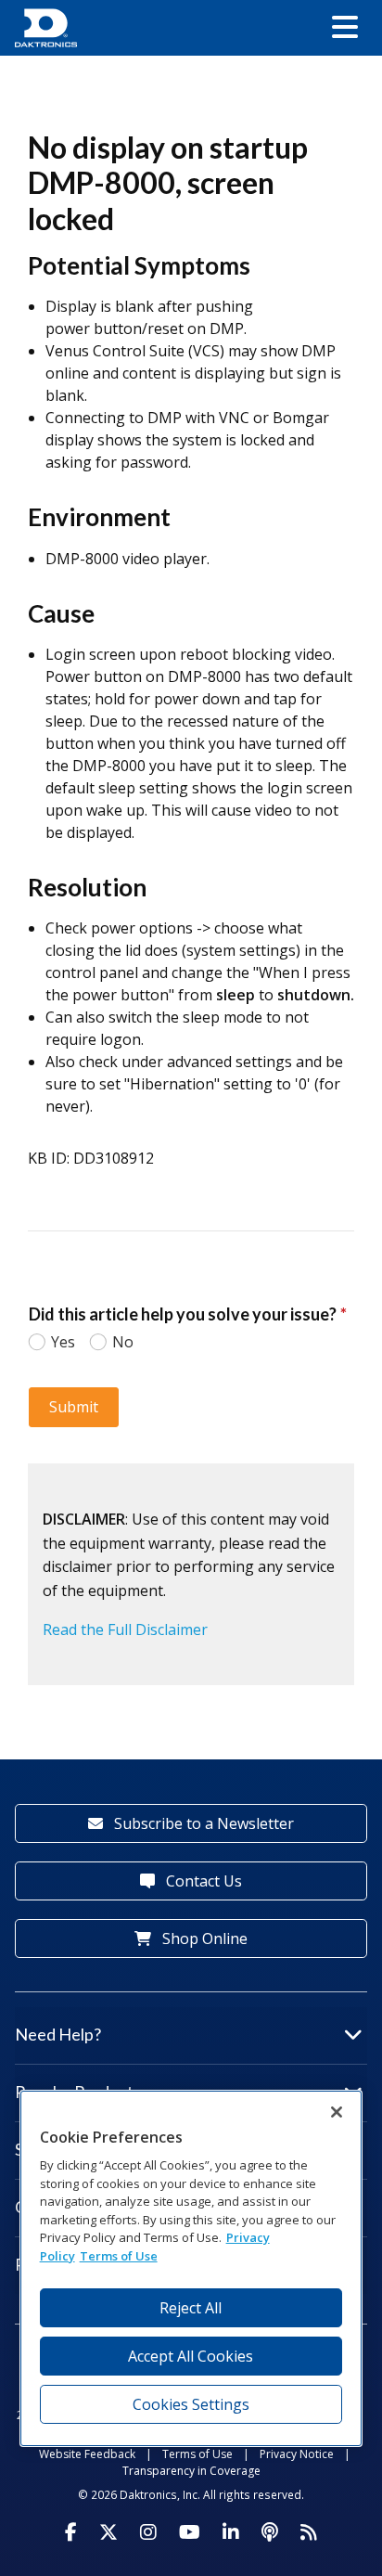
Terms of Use (197, 2454)
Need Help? (58, 2034)
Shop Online (203, 1938)
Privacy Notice (297, 2454)
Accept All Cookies (191, 2356)
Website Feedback (87, 2454)
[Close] (337, 2112)
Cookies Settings (191, 2404)
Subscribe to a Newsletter (202, 1823)
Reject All (191, 2308)
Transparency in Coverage (191, 2471)
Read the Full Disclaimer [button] (125, 1629)
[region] (191, 2268)
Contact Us (202, 1881)
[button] (345, 28)
